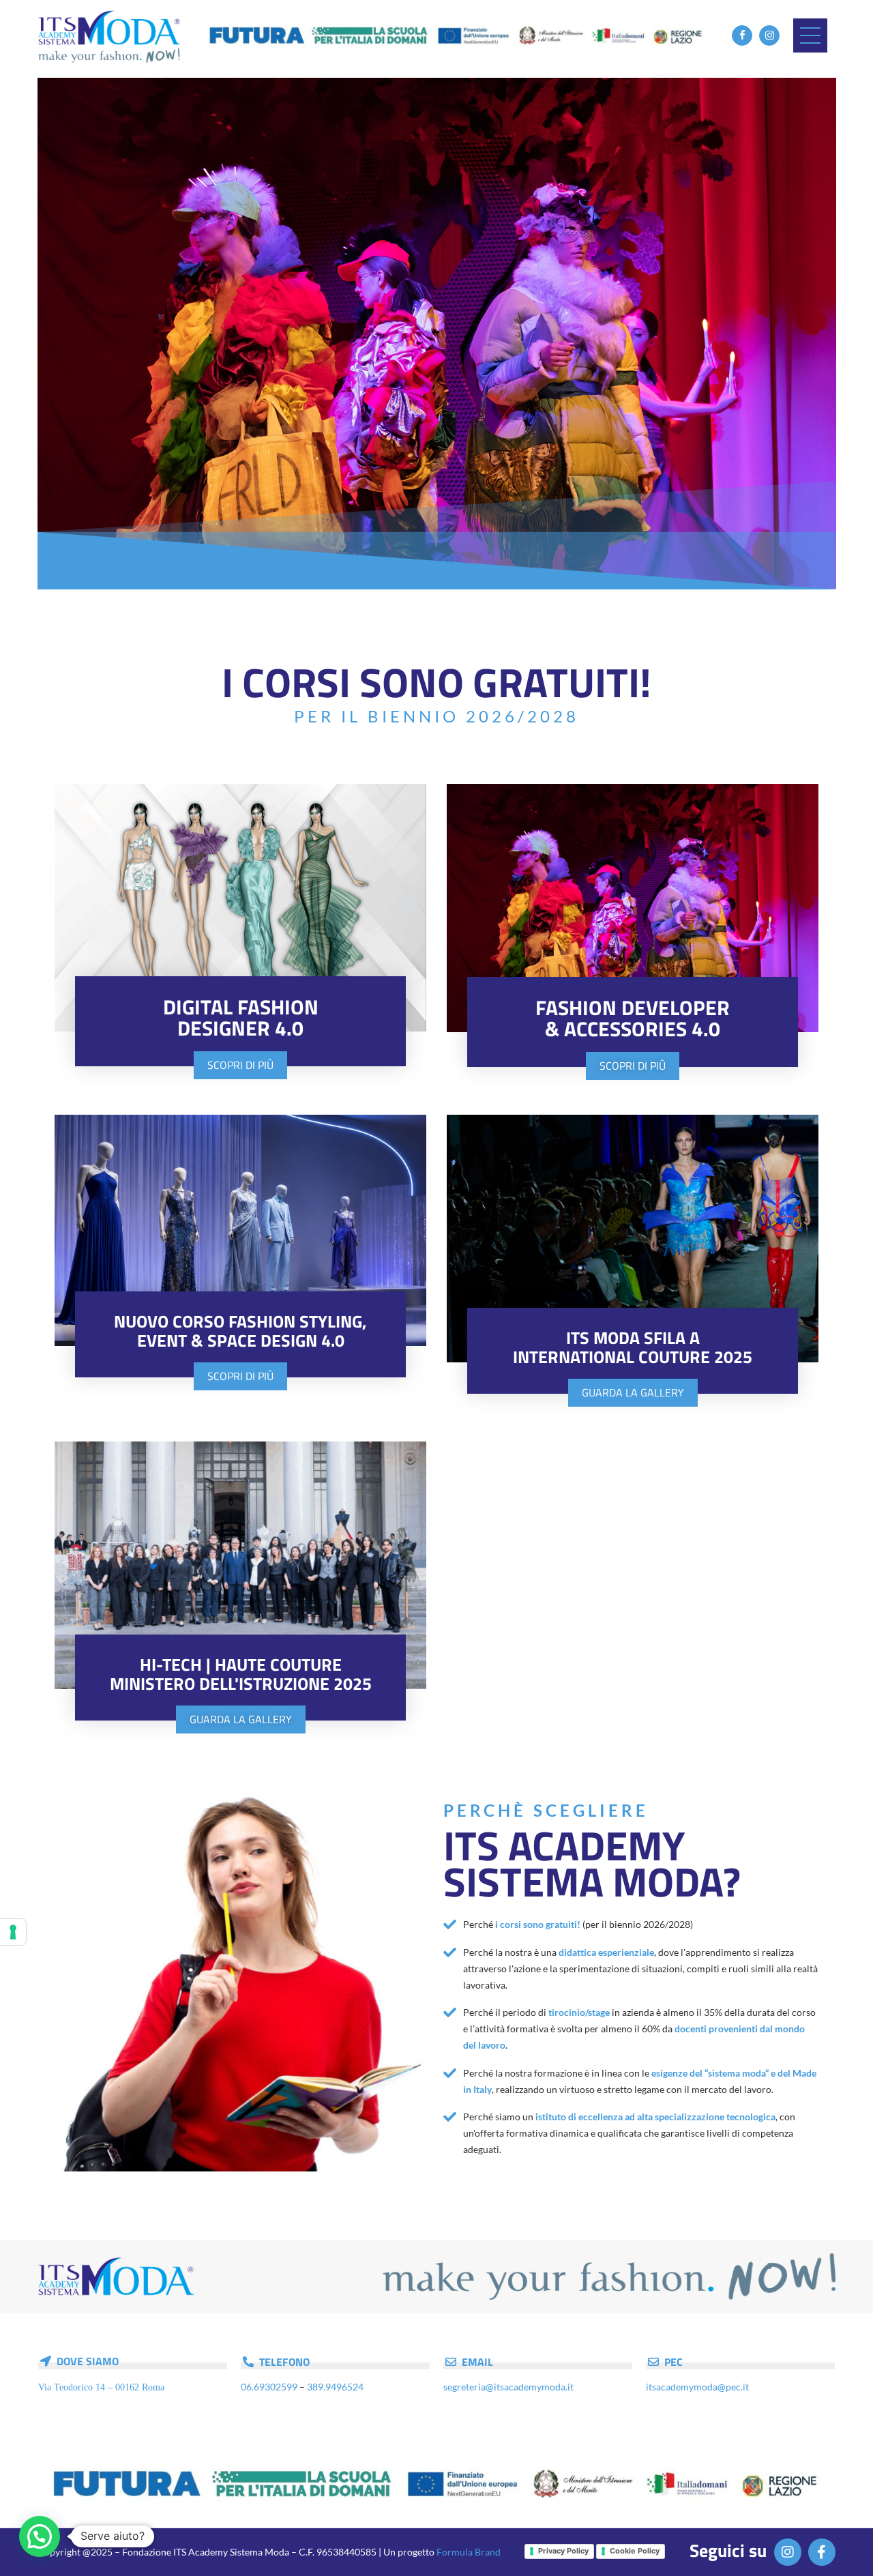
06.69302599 (269, 2387)
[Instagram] (769, 35)
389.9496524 (335, 2387)
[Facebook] (742, 35)
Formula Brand (469, 2552)
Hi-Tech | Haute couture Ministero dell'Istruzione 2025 (241, 1674)
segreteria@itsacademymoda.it (508, 2387)
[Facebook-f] (822, 2552)
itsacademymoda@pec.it (697, 2387)
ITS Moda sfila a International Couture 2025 (633, 1347)
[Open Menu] (810, 35)
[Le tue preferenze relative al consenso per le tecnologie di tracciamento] (13, 1932)
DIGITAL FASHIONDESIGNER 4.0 (241, 1018)
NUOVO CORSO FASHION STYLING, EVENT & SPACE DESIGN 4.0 (240, 1331)
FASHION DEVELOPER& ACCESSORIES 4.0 (633, 1018)
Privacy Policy (563, 2551)
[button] (63, 332)
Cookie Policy (635, 2551)
